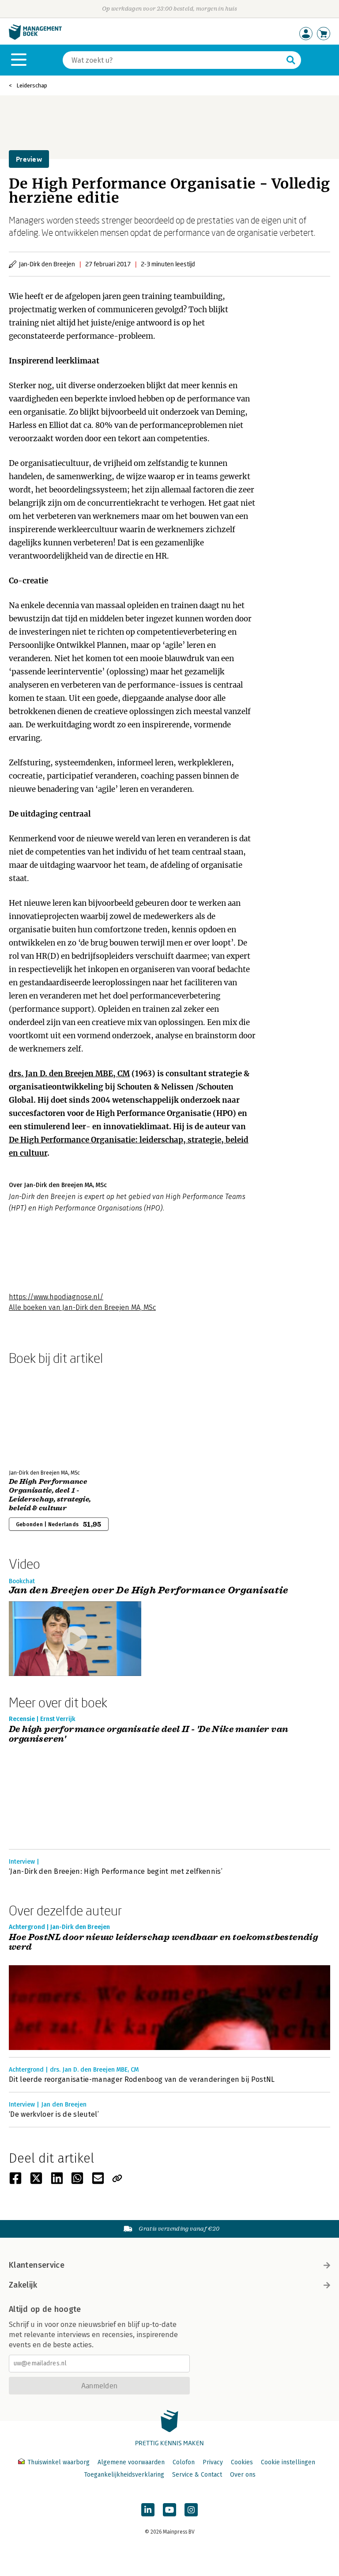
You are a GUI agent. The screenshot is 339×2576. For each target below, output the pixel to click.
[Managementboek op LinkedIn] (148, 2510)
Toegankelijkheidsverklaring (124, 2475)
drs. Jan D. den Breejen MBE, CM (69, 1074)
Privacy (213, 2462)
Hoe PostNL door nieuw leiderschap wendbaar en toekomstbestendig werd (163, 1942)
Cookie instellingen (288, 2462)
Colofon (184, 2462)
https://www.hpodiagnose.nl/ (56, 1297)
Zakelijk (23, 2285)
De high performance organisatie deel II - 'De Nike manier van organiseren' (149, 1734)
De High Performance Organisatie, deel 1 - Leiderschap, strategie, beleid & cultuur (50, 1495)
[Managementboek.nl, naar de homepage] (35, 38)
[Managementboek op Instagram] (191, 2510)
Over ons (243, 2475)
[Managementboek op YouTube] (169, 2510)
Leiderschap (32, 85)
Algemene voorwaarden (131, 2462)
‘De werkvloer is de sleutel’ (54, 2114)
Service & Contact (197, 2475)
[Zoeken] (291, 60)
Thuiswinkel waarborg (58, 2462)
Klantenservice (37, 2265)
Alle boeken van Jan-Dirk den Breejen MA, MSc (82, 1307)
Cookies (242, 2462)
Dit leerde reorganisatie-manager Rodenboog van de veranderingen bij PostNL (142, 2079)
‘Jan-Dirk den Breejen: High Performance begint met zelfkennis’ (116, 1871)
